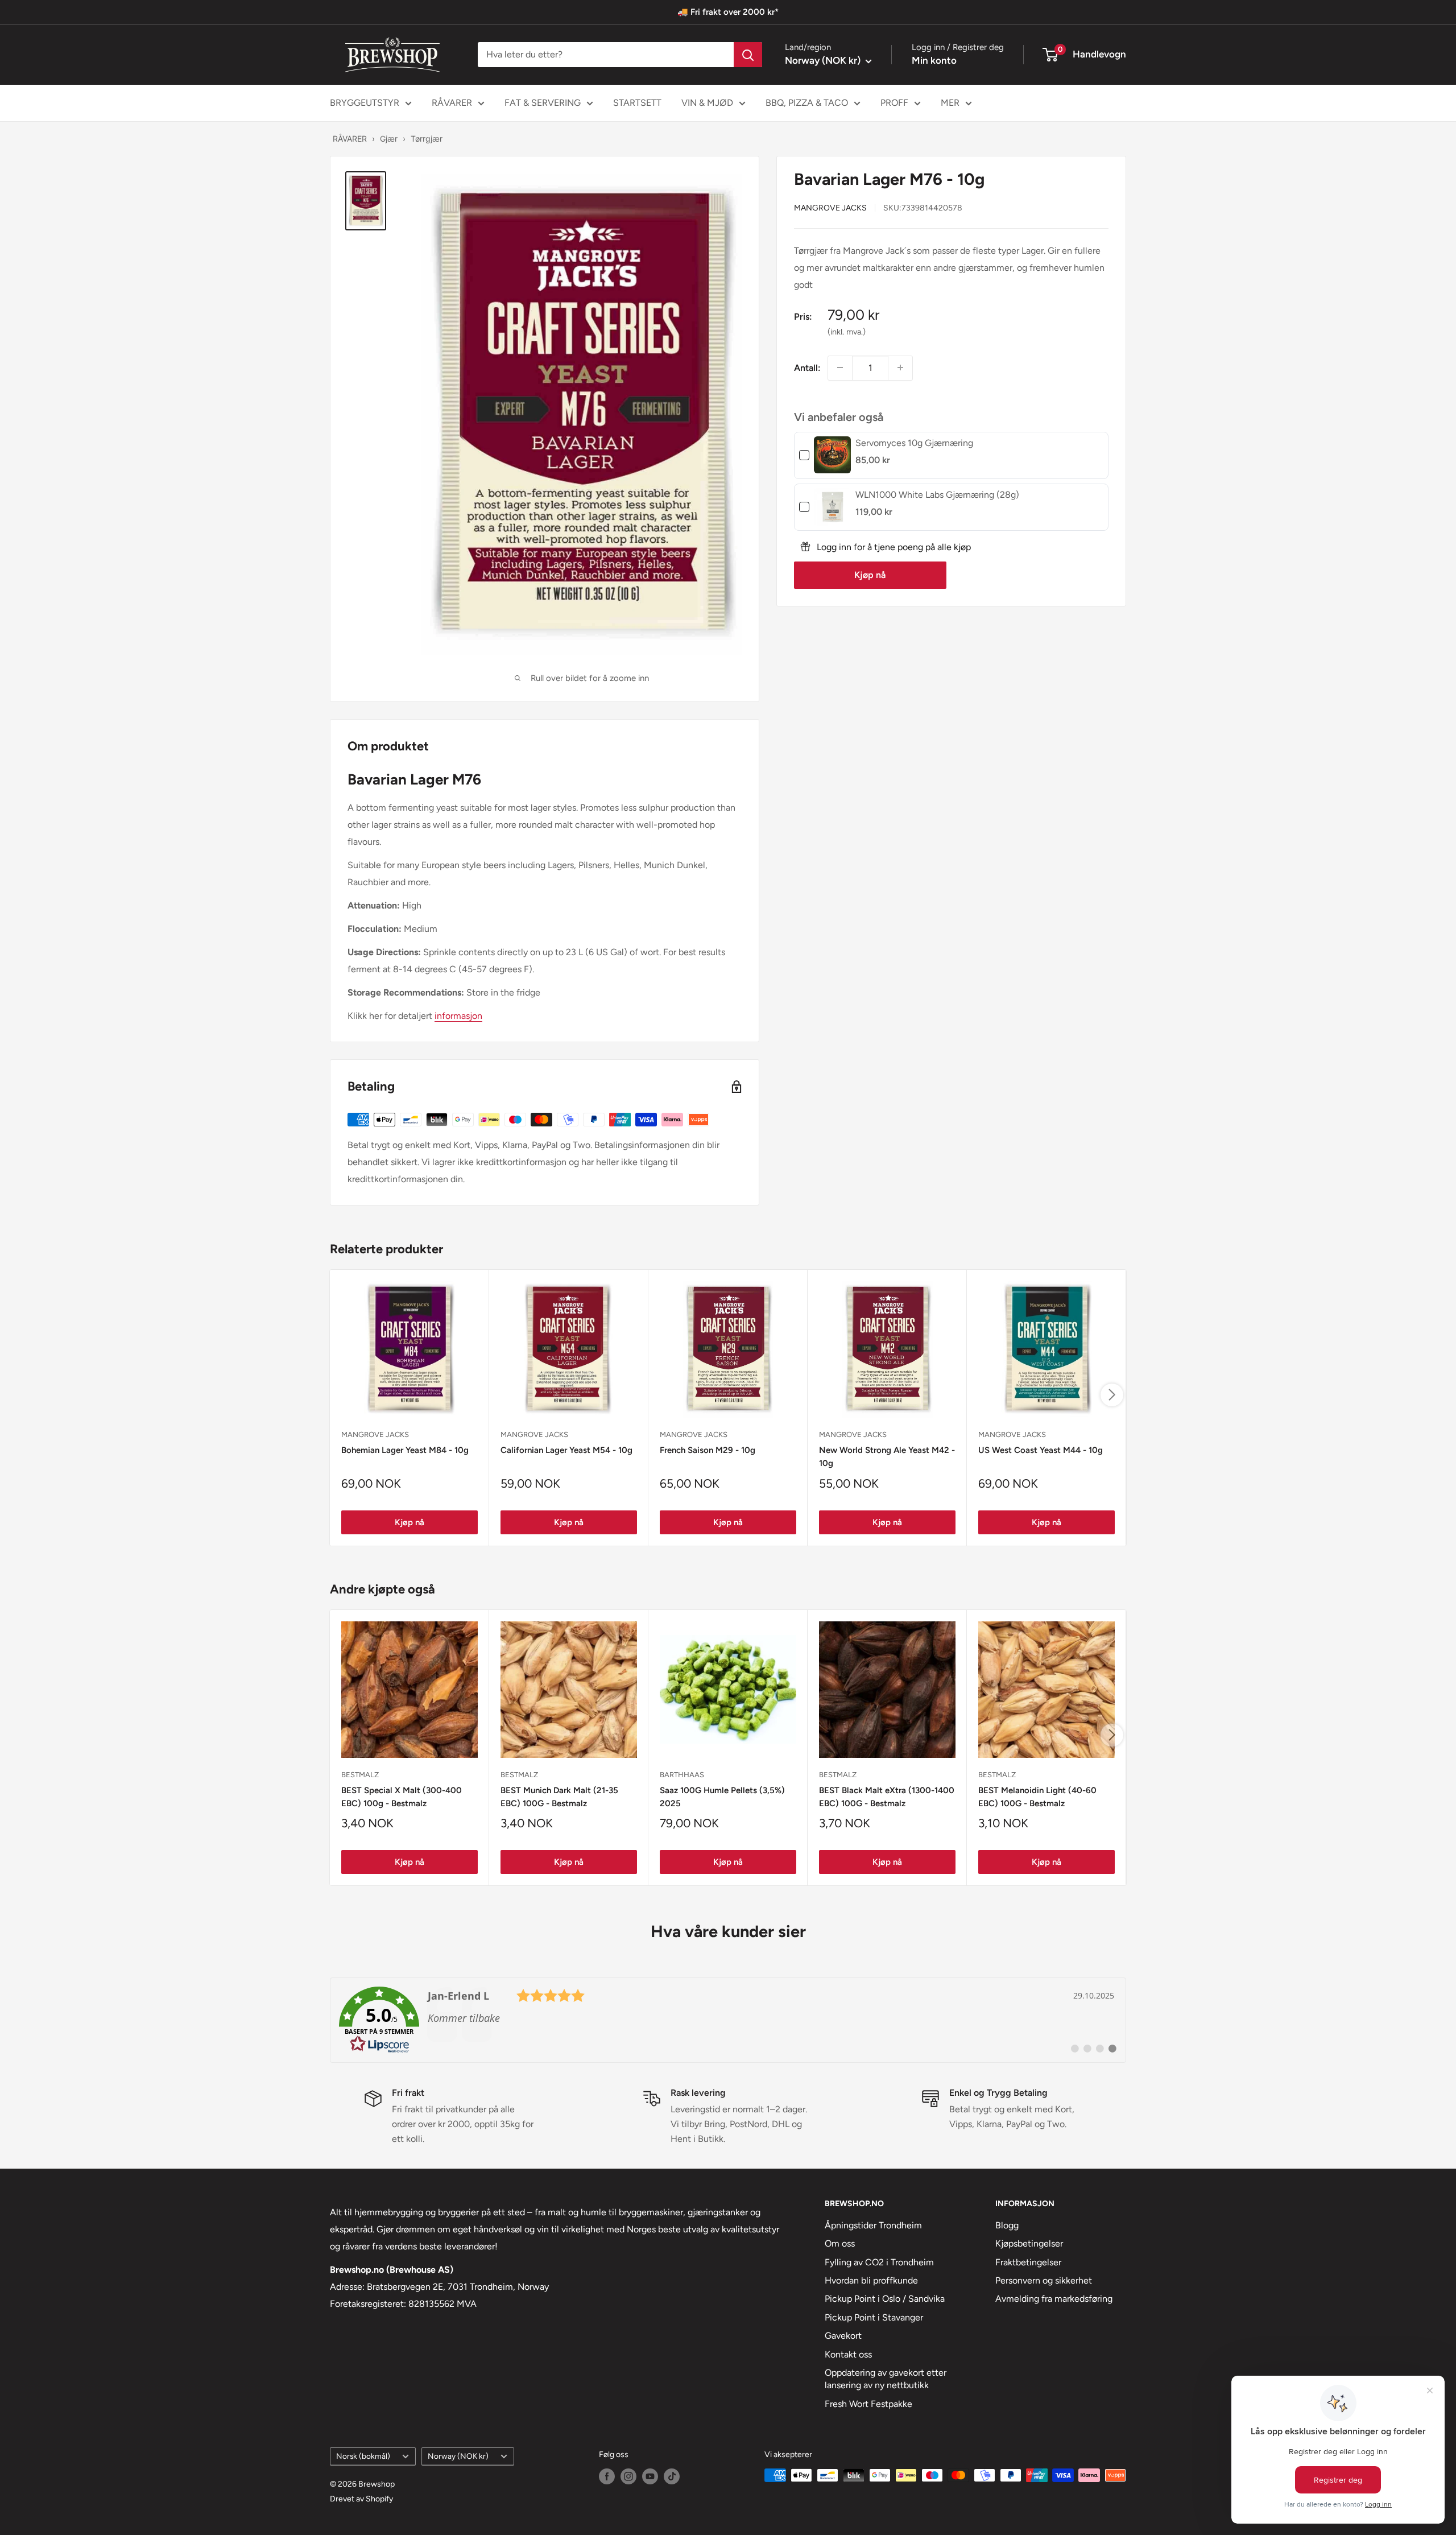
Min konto (934, 60)
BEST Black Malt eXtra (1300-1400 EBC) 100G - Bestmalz (887, 1797)
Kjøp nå (870, 574)
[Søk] (748, 55)
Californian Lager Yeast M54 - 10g (566, 1450)
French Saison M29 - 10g (708, 1450)
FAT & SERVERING (543, 103)
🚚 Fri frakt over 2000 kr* (728, 12)
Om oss (840, 2243)
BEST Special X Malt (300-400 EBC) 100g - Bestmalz (402, 1797)
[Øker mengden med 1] (900, 368)
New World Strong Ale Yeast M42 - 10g (887, 1457)
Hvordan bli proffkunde (871, 2280)
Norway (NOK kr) (458, 2456)
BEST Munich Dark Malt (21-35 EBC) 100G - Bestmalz (559, 1797)
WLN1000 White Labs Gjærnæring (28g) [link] (937, 494)
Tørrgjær (427, 139)
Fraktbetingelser (1028, 2262)
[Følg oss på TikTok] (672, 2476)
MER (950, 103)
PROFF (894, 103)
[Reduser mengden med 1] (840, 368)
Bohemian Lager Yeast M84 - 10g (405, 1450)
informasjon (458, 1016)
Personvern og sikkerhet (1044, 2280)
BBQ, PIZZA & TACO (807, 103)
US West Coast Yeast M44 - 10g (1041, 1450)
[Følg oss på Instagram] (628, 2476)
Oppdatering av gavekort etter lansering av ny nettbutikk (886, 2379)
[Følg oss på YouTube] (650, 2476)
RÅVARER (452, 103)
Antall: (807, 367)
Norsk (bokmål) (363, 2456)
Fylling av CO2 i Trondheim (879, 2262)
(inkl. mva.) (847, 331)
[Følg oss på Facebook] (607, 2476)
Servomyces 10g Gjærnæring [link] (914, 442)
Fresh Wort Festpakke (868, 2404)
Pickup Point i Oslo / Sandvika (885, 2299)
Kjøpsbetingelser (1029, 2243)
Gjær (389, 139)
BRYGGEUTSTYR (365, 103)
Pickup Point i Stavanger (874, 2317)
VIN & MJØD (707, 103)
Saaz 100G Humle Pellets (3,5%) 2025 (722, 1797)
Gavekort (843, 2336)
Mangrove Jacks (830, 207)
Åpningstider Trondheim (873, 2225)
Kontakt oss (848, 2354)
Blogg (1007, 2225)
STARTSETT (637, 103)
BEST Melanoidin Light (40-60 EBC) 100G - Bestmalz (1037, 1797)
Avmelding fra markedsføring (1054, 2299)
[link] (832, 455)
